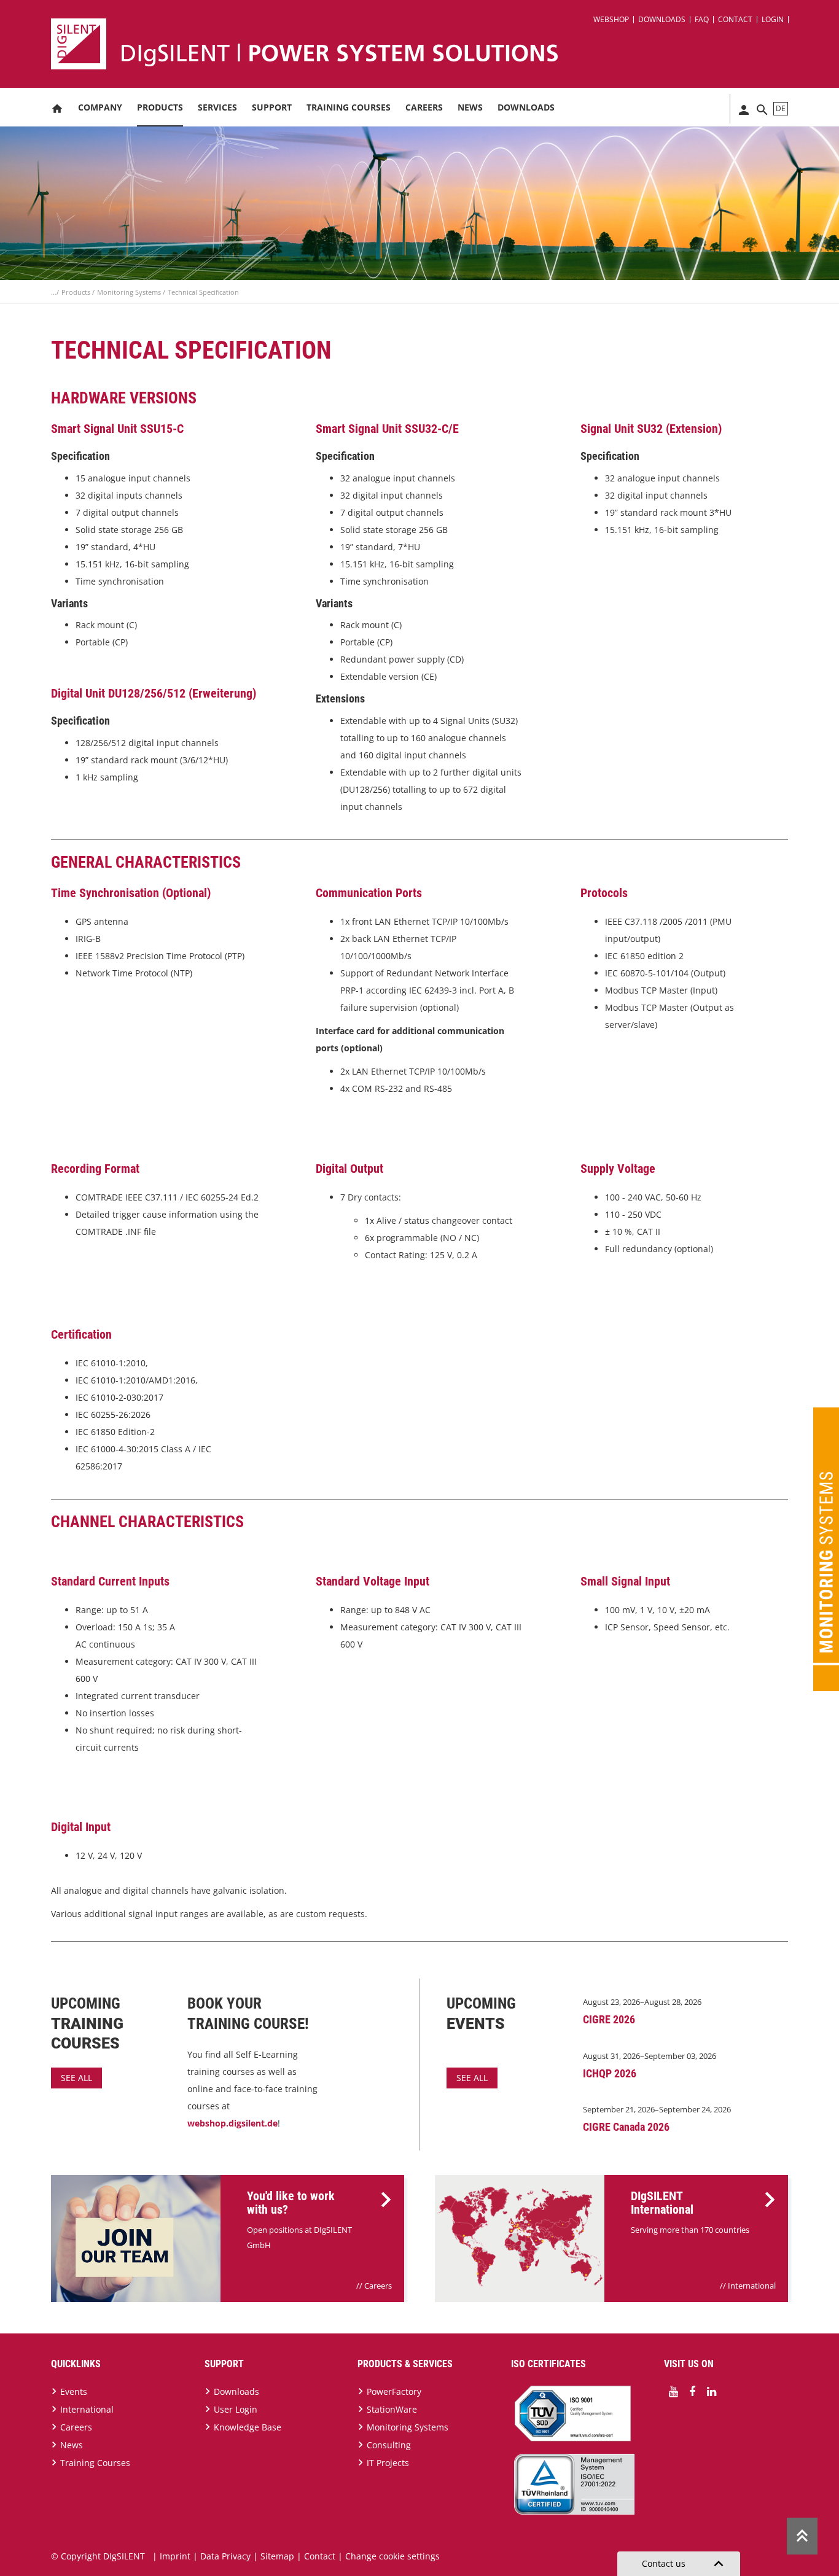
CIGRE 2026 (609, 2019)
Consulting (389, 2445)
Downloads (662, 19)
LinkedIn (711, 2392)
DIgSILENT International (662, 2203)
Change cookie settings (392, 2556)
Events (74, 2391)
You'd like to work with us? (291, 2203)
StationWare (392, 2409)
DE (781, 108)
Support (272, 107)
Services (217, 107)
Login (773, 19)
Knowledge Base (248, 2427)
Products (160, 107)
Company (100, 107)
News (470, 107)
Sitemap (277, 2556)
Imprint (175, 2556)
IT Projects (388, 2463)
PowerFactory (394, 2391)
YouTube (673, 2392)
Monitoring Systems (130, 292)
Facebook (692, 2392)
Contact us (685, 2564)
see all (76, 2078)
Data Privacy (225, 2556)
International (752, 2286)
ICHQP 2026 (610, 2073)
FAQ (702, 19)
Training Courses (349, 107)
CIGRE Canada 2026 (626, 2127)
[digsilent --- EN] (427, 44)
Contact (735, 19)
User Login (236, 2409)
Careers (424, 107)
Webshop (611, 19)
